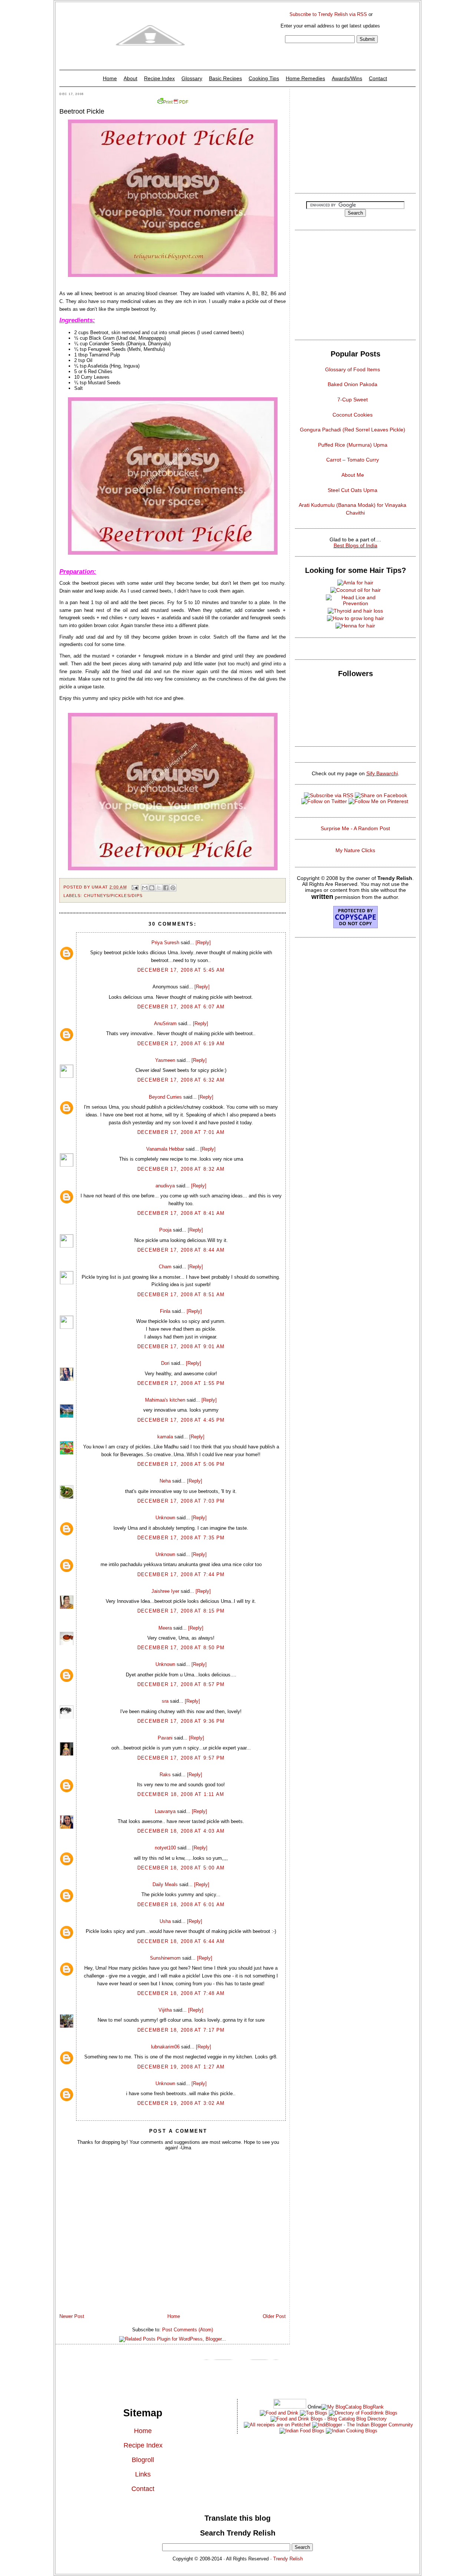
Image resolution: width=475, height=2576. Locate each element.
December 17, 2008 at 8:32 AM (181, 1169)
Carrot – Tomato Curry (353, 460)
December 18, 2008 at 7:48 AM (181, 1993)
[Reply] (203, 943)
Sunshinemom (165, 1958)
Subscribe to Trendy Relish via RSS (328, 14)
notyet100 (165, 1848)
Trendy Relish (288, 2559)
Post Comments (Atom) (188, 2330)
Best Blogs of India (356, 545)
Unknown (165, 1518)
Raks (165, 1775)
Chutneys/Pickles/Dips (113, 896)
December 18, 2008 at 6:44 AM (181, 1941)
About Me (353, 475)
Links (143, 2474)
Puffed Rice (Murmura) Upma (353, 445)
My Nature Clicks (355, 850)
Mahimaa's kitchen (165, 1400)
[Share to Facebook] (166, 888)
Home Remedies (305, 78)
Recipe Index (159, 78)
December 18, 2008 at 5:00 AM (181, 1868)
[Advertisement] (355, 139)
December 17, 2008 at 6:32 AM (181, 1080)
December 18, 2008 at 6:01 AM (181, 1905)
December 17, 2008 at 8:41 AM (181, 1213)
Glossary (192, 78)
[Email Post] (135, 887)
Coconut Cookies (353, 415)
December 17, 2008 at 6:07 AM (181, 1007)
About (130, 78)
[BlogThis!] (152, 888)
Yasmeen (165, 1060)
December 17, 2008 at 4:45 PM (181, 1420)
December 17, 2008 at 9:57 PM (181, 1758)
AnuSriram (165, 1023)
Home (110, 78)
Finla (165, 1311)
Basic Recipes (225, 78)
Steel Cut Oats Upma (353, 490)
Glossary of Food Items (353, 369)
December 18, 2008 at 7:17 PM (181, 2030)
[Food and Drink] (279, 2413)
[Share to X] (159, 888)
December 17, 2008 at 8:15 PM (181, 1611)
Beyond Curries (165, 1097)
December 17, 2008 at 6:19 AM (181, 1044)
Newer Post (72, 2316)
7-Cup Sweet (353, 400)
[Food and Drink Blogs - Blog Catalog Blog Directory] (353, 2407)
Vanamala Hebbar (165, 1149)
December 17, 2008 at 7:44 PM (181, 1574)
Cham (165, 1267)
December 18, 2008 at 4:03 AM (181, 1831)
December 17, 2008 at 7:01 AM (181, 1132)
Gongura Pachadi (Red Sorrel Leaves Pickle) (353, 430)
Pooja (165, 1230)
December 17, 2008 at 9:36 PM (181, 1721)
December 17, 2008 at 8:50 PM (181, 1648)
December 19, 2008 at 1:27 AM (181, 2067)
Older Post (274, 2316)
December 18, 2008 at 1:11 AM (181, 1794)
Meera (165, 1628)
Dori (165, 1363)
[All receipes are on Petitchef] (277, 2425)
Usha (165, 1921)
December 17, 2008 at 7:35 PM (181, 1538)
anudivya (165, 1186)
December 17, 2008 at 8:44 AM (181, 1250)
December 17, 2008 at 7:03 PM (181, 1501)
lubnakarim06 (165, 2047)
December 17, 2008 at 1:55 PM (181, 1383)
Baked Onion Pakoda (353, 384)
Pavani (165, 1738)
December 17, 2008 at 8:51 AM (181, 1294)
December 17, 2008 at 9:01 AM (181, 1346)
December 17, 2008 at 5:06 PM (181, 1464)
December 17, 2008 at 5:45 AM (181, 970)
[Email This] (145, 888)
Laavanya (165, 1811)
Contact (378, 78)
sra (165, 1701)
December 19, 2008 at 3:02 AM (181, 2103)
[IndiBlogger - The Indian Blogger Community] (362, 2425)
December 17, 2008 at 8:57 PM (181, 1684)
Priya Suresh (165, 943)
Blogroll (143, 2460)
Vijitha (165, 2010)
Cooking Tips (264, 78)
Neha (165, 1481)
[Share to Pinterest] (173, 888)
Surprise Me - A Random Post (355, 828)
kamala (165, 1437)
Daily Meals (165, 1884)
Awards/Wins (347, 78)
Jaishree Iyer (165, 1591)
